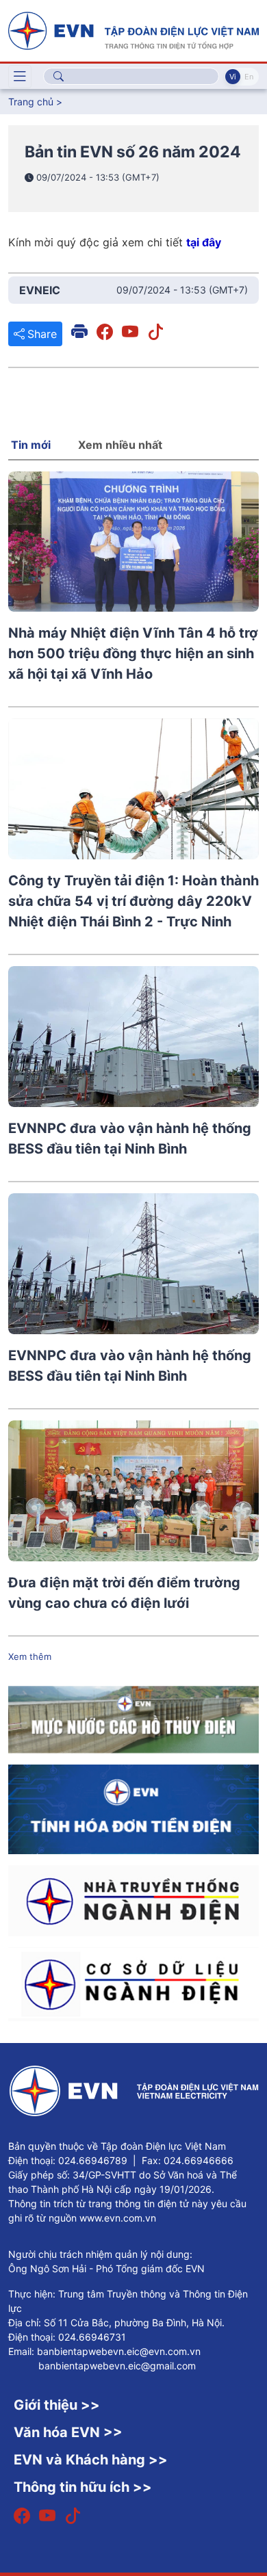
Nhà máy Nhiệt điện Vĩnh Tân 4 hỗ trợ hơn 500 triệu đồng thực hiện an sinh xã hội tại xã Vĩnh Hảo (133, 653)
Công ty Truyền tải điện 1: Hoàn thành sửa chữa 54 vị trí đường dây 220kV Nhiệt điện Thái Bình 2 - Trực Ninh (133, 901)
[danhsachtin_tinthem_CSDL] (133, 1983)
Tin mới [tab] (31, 445)
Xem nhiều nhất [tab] (120, 445)
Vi (233, 77)
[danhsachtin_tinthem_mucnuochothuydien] (133, 1719)
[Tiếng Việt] (133, 29)
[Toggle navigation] (20, 77)
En (249, 77)
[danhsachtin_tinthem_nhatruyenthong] (133, 1899)
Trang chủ (31, 102)
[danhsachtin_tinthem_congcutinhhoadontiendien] (133, 1808)
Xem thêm (30, 1656)
